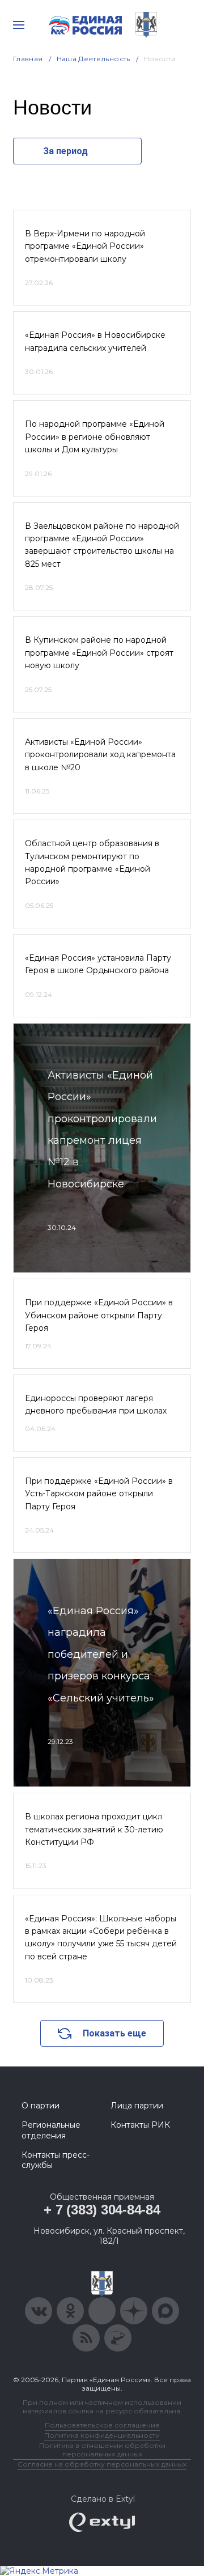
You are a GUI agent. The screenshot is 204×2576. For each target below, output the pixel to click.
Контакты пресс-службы (56, 2160)
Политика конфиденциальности (102, 2435)
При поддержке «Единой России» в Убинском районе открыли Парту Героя (99, 1315)
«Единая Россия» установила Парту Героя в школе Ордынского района (98, 964)
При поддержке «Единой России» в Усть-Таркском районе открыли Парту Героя (99, 1494)
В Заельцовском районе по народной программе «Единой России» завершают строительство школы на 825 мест (102, 545)
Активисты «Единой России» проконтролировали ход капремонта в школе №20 (100, 755)
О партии (41, 2106)
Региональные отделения (51, 2130)
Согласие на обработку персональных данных (102, 2464)
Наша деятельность (93, 59)
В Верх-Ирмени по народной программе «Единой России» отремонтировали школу (85, 246)
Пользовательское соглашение (102, 2425)
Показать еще (114, 2033)
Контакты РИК (140, 2125)
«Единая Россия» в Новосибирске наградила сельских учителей (95, 341)
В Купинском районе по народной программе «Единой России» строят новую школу (99, 653)
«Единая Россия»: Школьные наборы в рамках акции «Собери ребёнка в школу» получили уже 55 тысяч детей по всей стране (101, 1938)
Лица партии (137, 2106)
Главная (28, 59)
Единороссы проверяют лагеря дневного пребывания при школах (96, 1404)
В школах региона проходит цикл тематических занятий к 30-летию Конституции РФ (94, 1829)
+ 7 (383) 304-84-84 (102, 2210)
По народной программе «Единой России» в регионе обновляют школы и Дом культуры (95, 437)
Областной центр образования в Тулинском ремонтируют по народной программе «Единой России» (92, 862)
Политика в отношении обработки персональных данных (102, 2450)
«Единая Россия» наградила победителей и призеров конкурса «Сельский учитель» (101, 1654)
